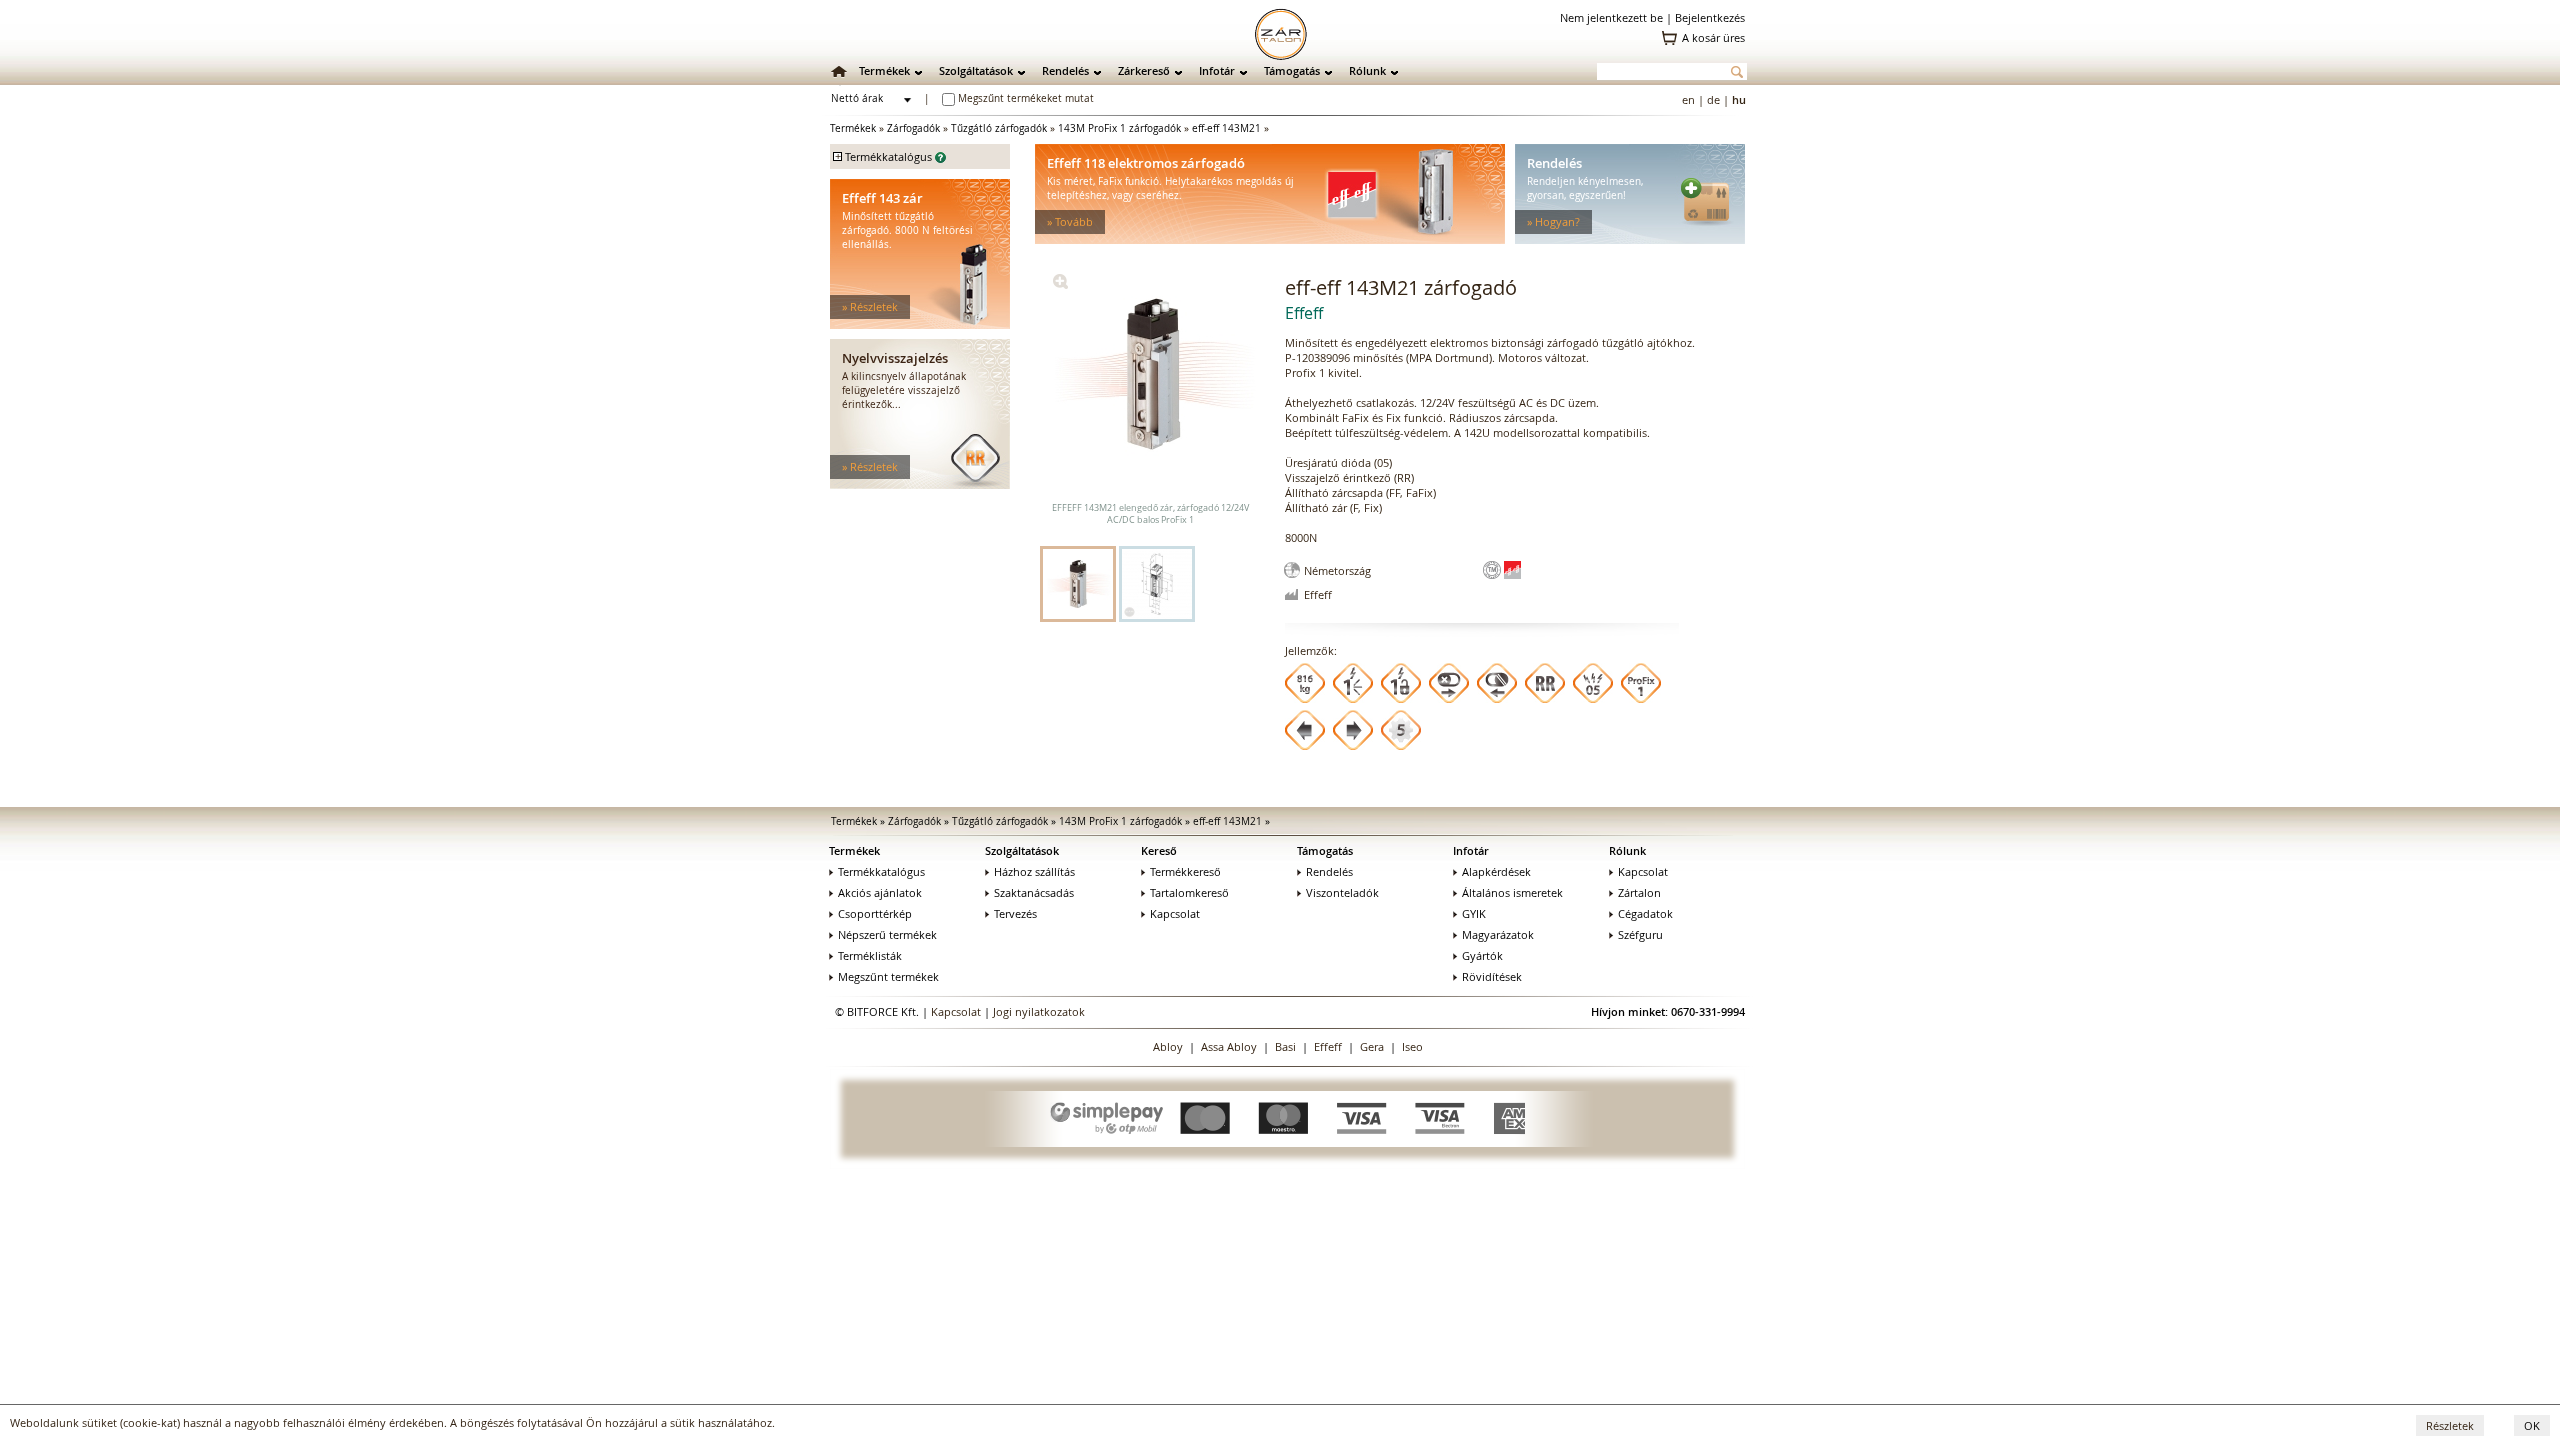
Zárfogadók (913, 128)
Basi (1285, 1046)
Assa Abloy (1229, 1046)
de (1713, 99)
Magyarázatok (1498, 934)
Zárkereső (1144, 70)
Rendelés (1065, 70)
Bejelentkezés (1710, 17)
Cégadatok (1645, 913)
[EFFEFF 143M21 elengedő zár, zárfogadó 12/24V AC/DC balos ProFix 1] (1060, 284)
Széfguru (1640, 934)
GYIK (1474, 913)
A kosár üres (1713, 37)
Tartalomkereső (1189, 892)
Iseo (1412, 1046)
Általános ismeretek (1512, 892)
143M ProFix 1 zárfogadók (1119, 128)
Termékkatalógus (881, 871)
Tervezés (1015, 913)
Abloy (1168, 1046)
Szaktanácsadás (1034, 892)
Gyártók (1482, 955)
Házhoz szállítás (1034, 871)
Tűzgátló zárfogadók (999, 128)
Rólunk (1367, 70)
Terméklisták (870, 955)
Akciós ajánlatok (880, 892)
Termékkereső (1185, 871)
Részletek (2450, 1425)
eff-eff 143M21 (1226, 128)
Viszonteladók (1342, 892)
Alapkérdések (1496, 871)
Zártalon (1639, 892)
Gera (1372, 1046)
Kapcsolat (1175, 913)
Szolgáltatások (976, 70)
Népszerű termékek (887, 934)
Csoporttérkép (875, 913)
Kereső (1159, 850)
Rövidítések (1492, 976)
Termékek (884, 70)
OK (2532, 1425)
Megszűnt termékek (888, 976)
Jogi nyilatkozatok (1039, 1011)
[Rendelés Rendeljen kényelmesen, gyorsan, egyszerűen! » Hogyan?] (1630, 239)
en (1688, 99)
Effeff (1328, 1046)
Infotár (1217, 70)
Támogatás (1292, 70)
